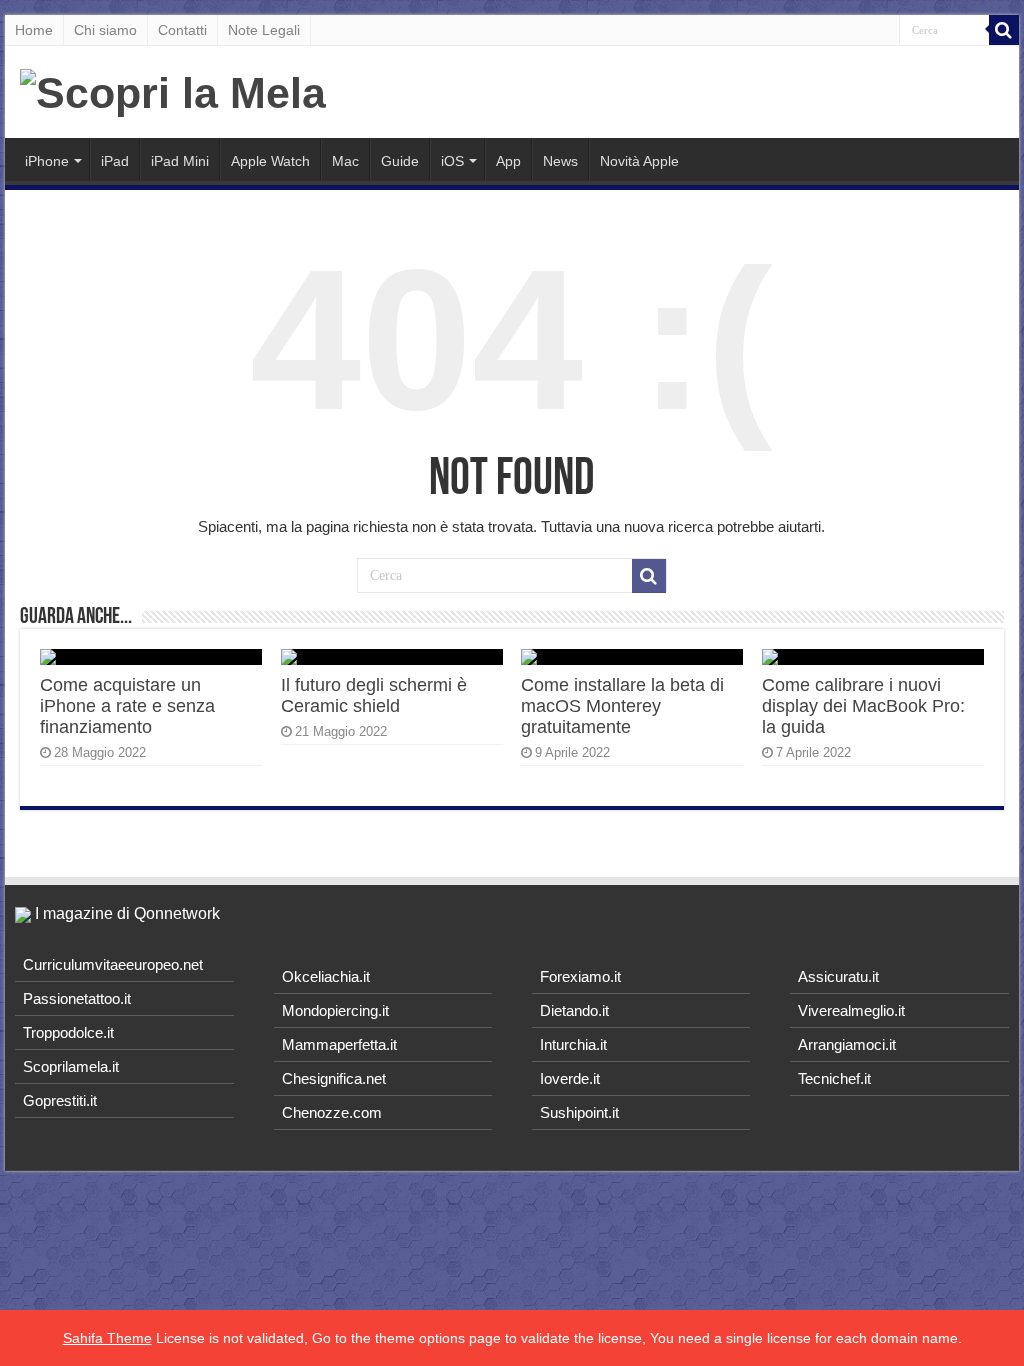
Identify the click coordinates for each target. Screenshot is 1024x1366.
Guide (400, 161)
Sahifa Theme (107, 1338)
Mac (345, 161)
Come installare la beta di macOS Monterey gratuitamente (622, 706)
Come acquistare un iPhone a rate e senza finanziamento (127, 706)
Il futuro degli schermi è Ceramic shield (374, 695)
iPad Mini (180, 161)
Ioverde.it (570, 1078)
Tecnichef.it (834, 1078)
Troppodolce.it (68, 1032)
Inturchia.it (573, 1044)
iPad (115, 161)
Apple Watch (270, 161)
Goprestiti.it (60, 1100)
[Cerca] (1004, 30)
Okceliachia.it (326, 976)
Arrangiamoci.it (847, 1044)
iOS (452, 161)
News (560, 161)
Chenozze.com (332, 1112)
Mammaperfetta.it (339, 1044)
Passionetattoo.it (77, 998)
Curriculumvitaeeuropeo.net (113, 964)
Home (34, 30)
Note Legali (264, 30)
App (508, 161)
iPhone (47, 161)
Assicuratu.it (838, 976)
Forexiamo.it (580, 976)
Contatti (182, 30)
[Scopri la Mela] (173, 90)
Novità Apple (639, 161)
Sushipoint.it (579, 1112)
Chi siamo (105, 30)
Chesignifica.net (334, 1078)
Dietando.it (574, 1010)
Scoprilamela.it (71, 1066)
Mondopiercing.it (335, 1010)
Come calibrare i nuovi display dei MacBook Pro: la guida (863, 706)
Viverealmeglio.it (851, 1010)
